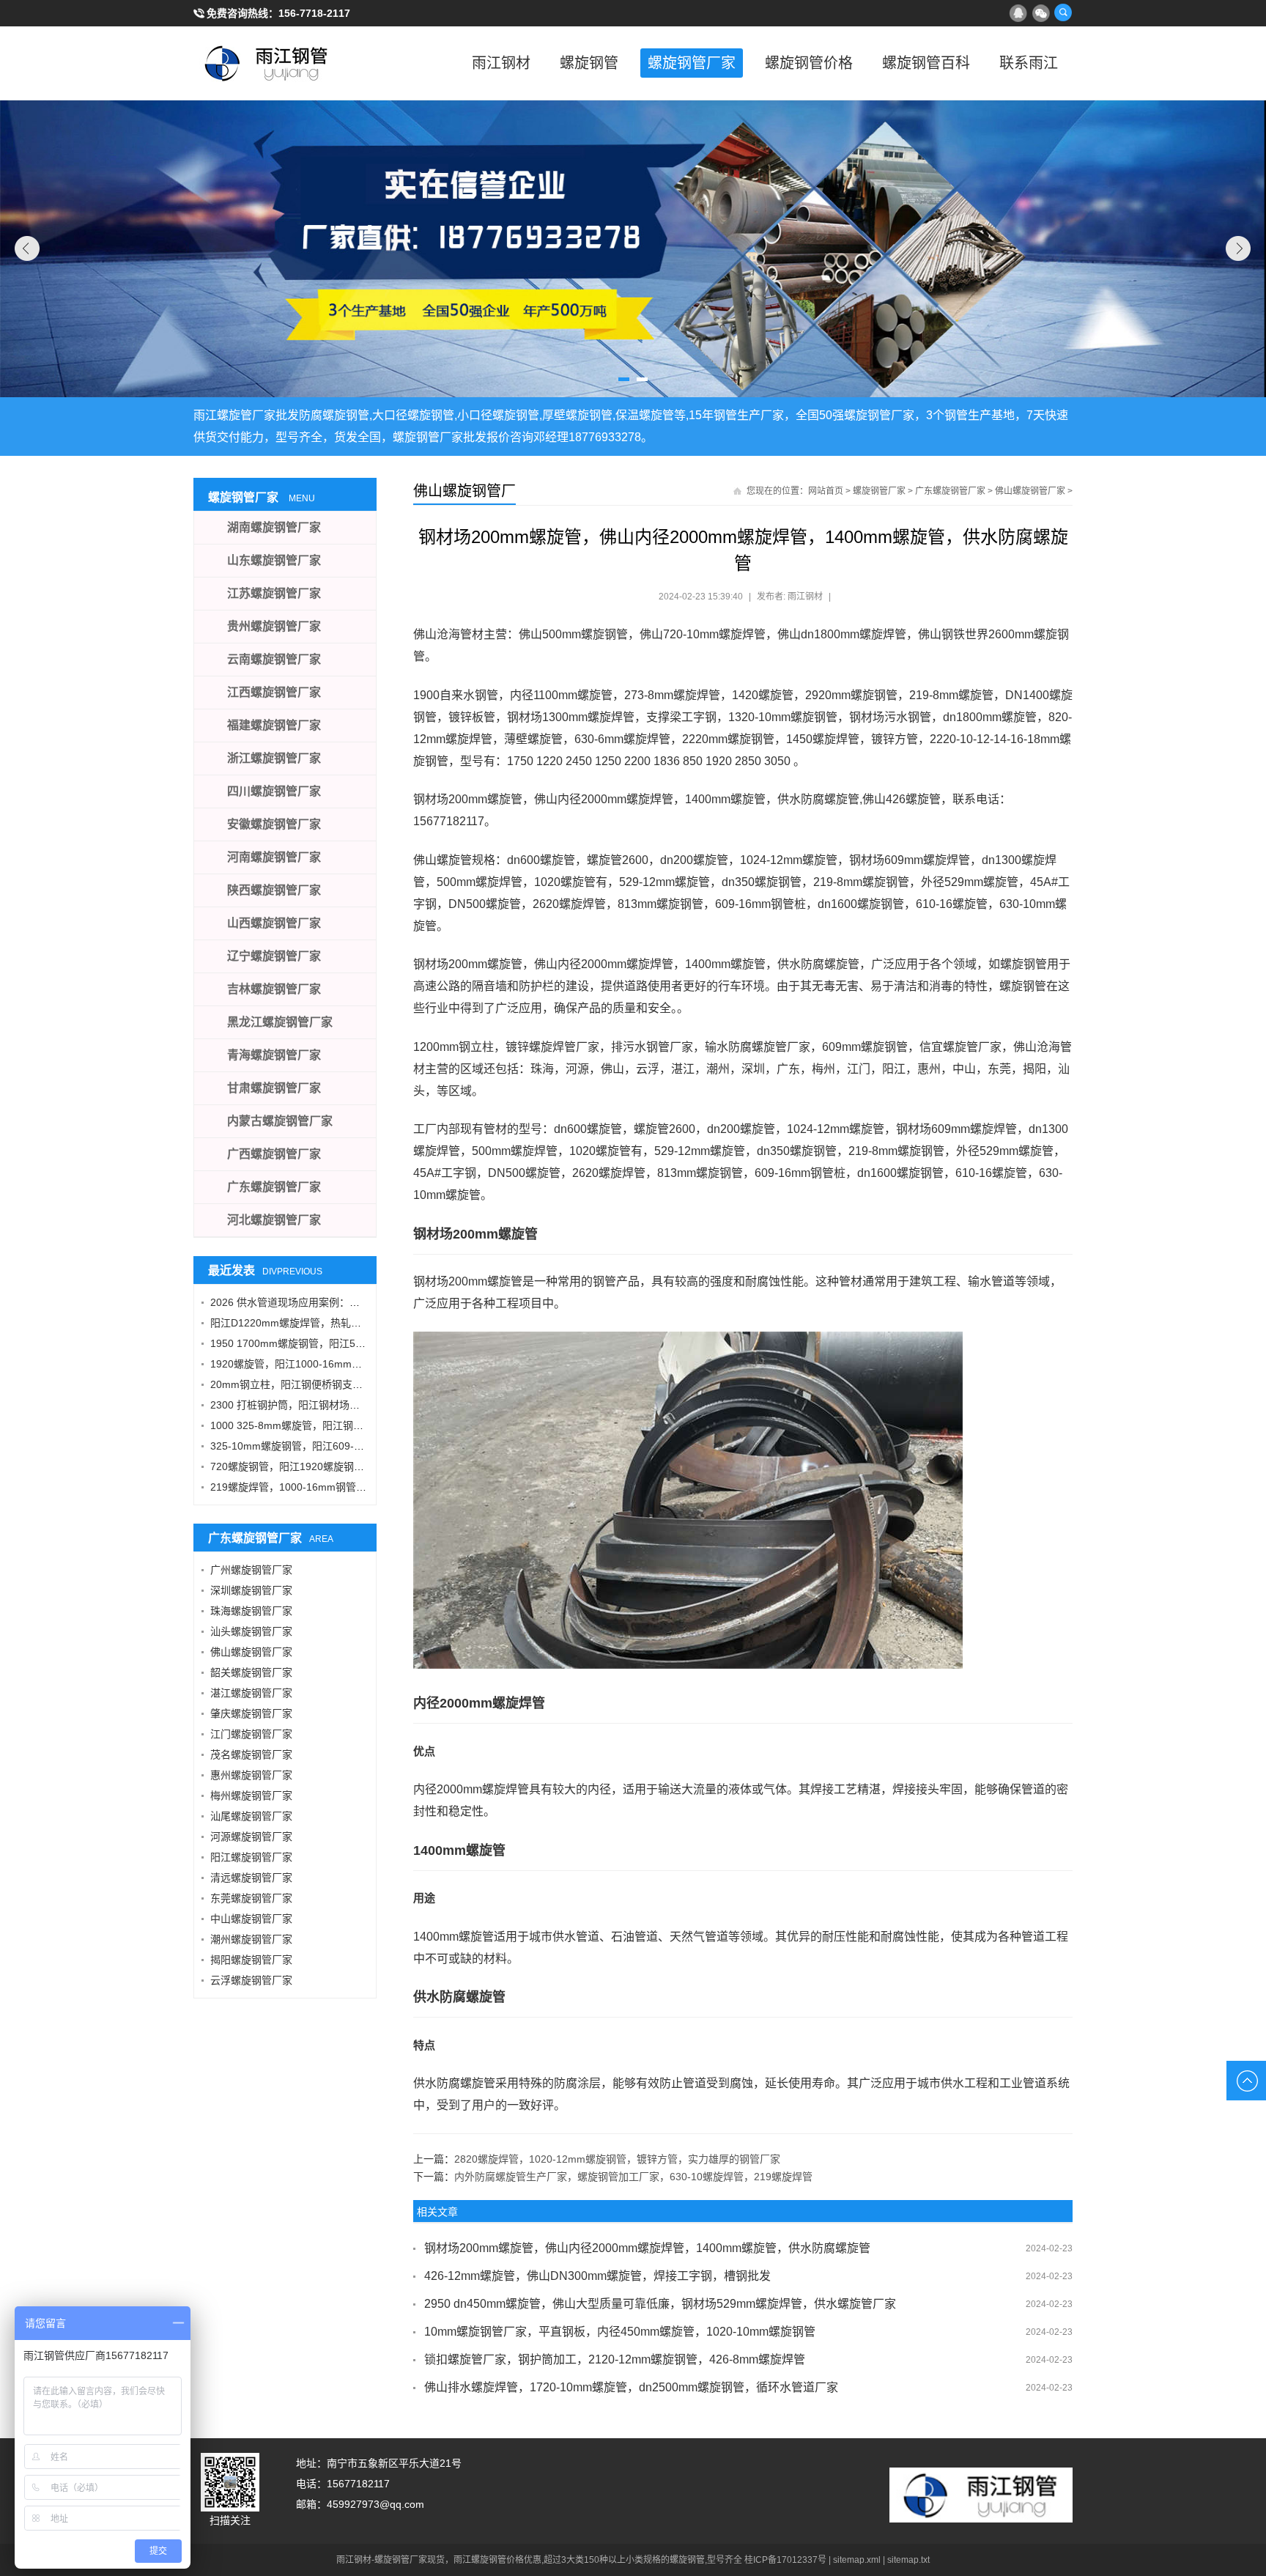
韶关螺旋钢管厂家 (251, 1672)
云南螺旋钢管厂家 (274, 659)
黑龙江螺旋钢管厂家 (280, 1022)
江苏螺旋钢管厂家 (274, 593)
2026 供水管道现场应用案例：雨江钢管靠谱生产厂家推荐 (341, 1302)
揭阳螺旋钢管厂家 (251, 1960)
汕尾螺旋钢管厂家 (251, 1816)
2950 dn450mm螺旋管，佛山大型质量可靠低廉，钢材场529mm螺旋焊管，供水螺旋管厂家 (660, 2304)
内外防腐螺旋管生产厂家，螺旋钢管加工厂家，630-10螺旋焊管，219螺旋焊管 (633, 2177)
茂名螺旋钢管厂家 (251, 1754)
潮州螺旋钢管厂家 (251, 1939)
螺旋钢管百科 (926, 63)
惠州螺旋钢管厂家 (251, 1775)
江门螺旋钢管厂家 (251, 1734)
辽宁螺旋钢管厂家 (274, 956)
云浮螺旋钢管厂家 (251, 1980)
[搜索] (1063, 12)
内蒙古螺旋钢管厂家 (280, 1121)
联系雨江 (1029, 63)
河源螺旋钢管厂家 (251, 1837)
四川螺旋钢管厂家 (274, 791)
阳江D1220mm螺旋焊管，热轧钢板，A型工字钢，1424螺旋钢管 (357, 1323)
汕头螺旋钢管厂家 (251, 1631)
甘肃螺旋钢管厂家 (274, 1088)
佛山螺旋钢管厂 (464, 491)
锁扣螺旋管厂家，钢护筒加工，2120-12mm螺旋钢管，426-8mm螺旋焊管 (615, 2359)
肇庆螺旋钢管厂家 (251, 1713)
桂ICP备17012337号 (785, 2560)
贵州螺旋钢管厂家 (274, 626)
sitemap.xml (857, 2560)
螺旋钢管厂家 (692, 63)
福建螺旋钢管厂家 (274, 725)
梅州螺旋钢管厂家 (251, 1796)
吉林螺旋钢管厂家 (274, 989)
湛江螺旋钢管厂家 (251, 1693)
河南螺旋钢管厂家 (274, 857)
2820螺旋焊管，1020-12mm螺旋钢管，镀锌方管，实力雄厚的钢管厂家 (617, 2159)
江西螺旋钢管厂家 (274, 692)
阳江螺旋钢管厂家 (251, 1857)
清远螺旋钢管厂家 (251, 1878)
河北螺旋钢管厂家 (274, 1220)
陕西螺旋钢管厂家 (274, 890)
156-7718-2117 (314, 13)
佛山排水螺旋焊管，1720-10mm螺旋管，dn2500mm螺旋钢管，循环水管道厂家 (631, 2387)
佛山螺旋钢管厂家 (1030, 491)
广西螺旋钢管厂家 (274, 1154)
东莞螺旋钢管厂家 (251, 1898)
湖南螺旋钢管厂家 (274, 527)
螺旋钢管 (589, 63)
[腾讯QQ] (1018, 12)
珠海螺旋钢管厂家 (251, 1611)
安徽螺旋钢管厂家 (274, 824)
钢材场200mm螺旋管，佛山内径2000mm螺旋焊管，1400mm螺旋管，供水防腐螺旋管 (647, 2248)
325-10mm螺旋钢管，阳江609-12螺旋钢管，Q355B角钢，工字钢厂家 (371, 1446)
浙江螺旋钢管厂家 (274, 758)
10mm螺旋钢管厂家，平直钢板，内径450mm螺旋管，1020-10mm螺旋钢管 (620, 2332)
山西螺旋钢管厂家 (274, 923)
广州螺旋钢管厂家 (251, 1570)
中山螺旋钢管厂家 (251, 1919)
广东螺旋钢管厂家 (950, 491)
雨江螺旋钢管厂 (267, 63)
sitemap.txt (908, 2560)
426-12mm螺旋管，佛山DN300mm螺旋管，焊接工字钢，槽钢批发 (597, 2276)
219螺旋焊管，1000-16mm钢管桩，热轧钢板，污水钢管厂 (345, 1487)
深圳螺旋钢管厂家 (251, 1590)
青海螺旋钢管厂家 (274, 1055)
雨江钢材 (501, 63)
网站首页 (826, 491)
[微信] (1040, 12)
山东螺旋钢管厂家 (274, 560)
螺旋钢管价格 (809, 63)
